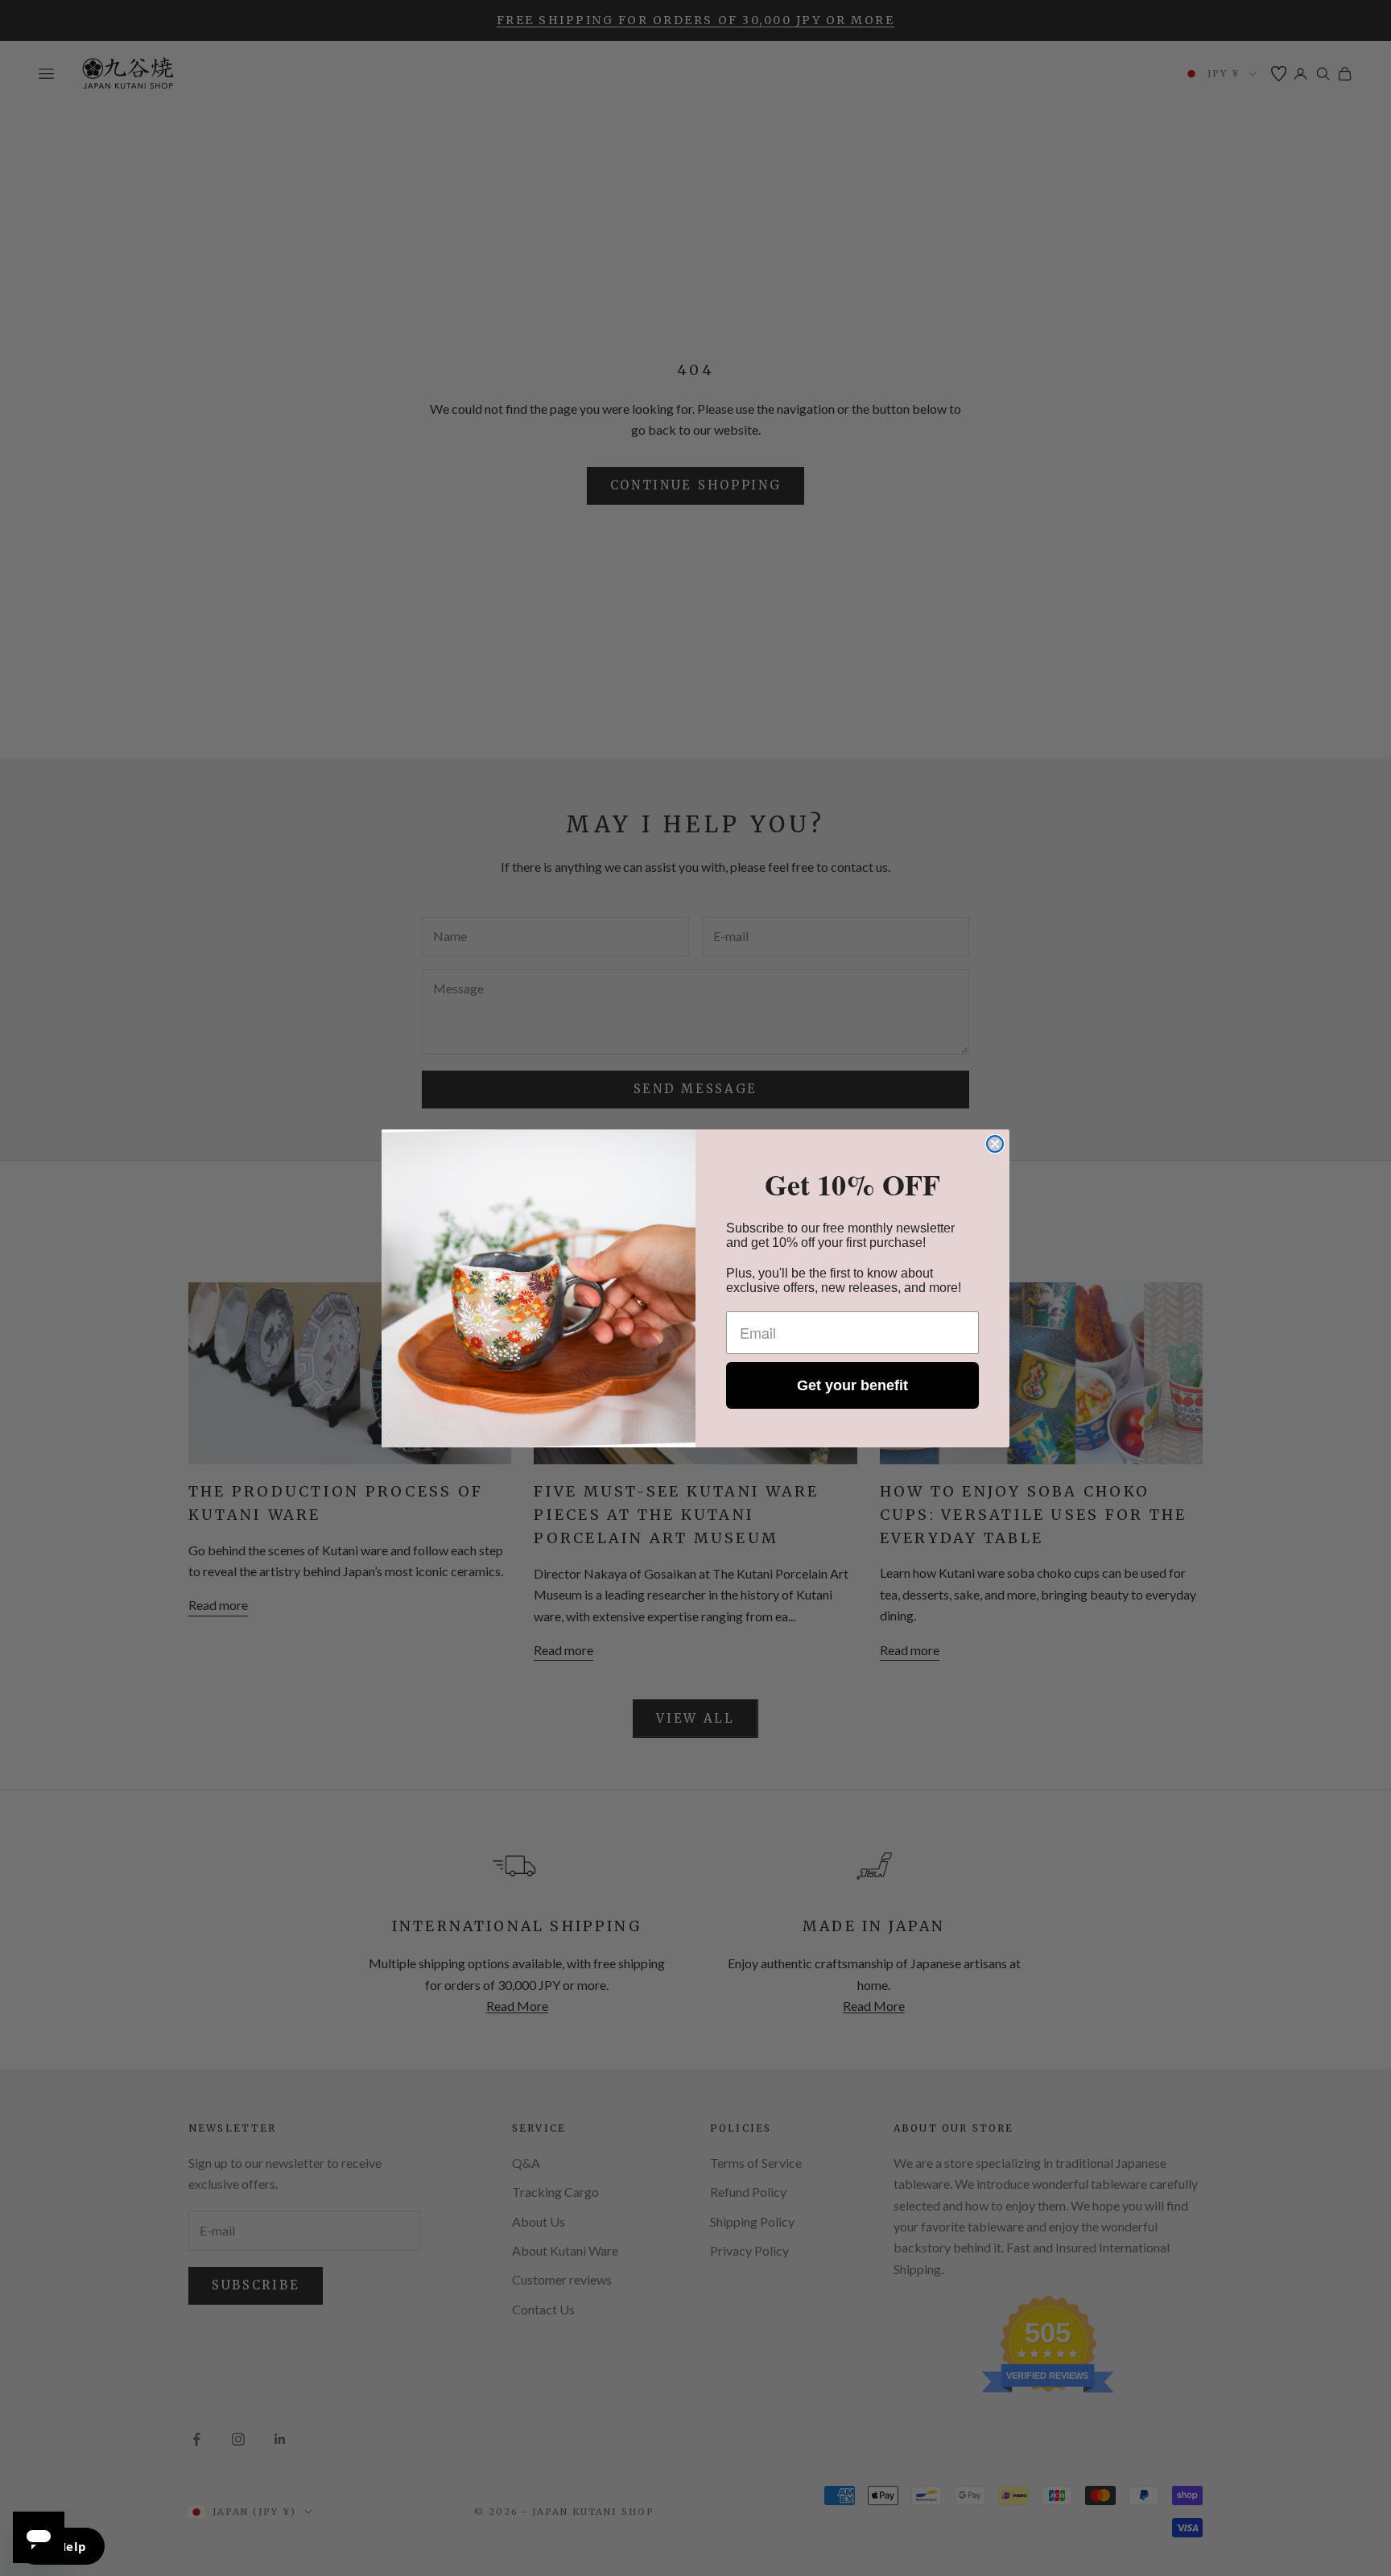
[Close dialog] (995, 1144)
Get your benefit (852, 1385)
